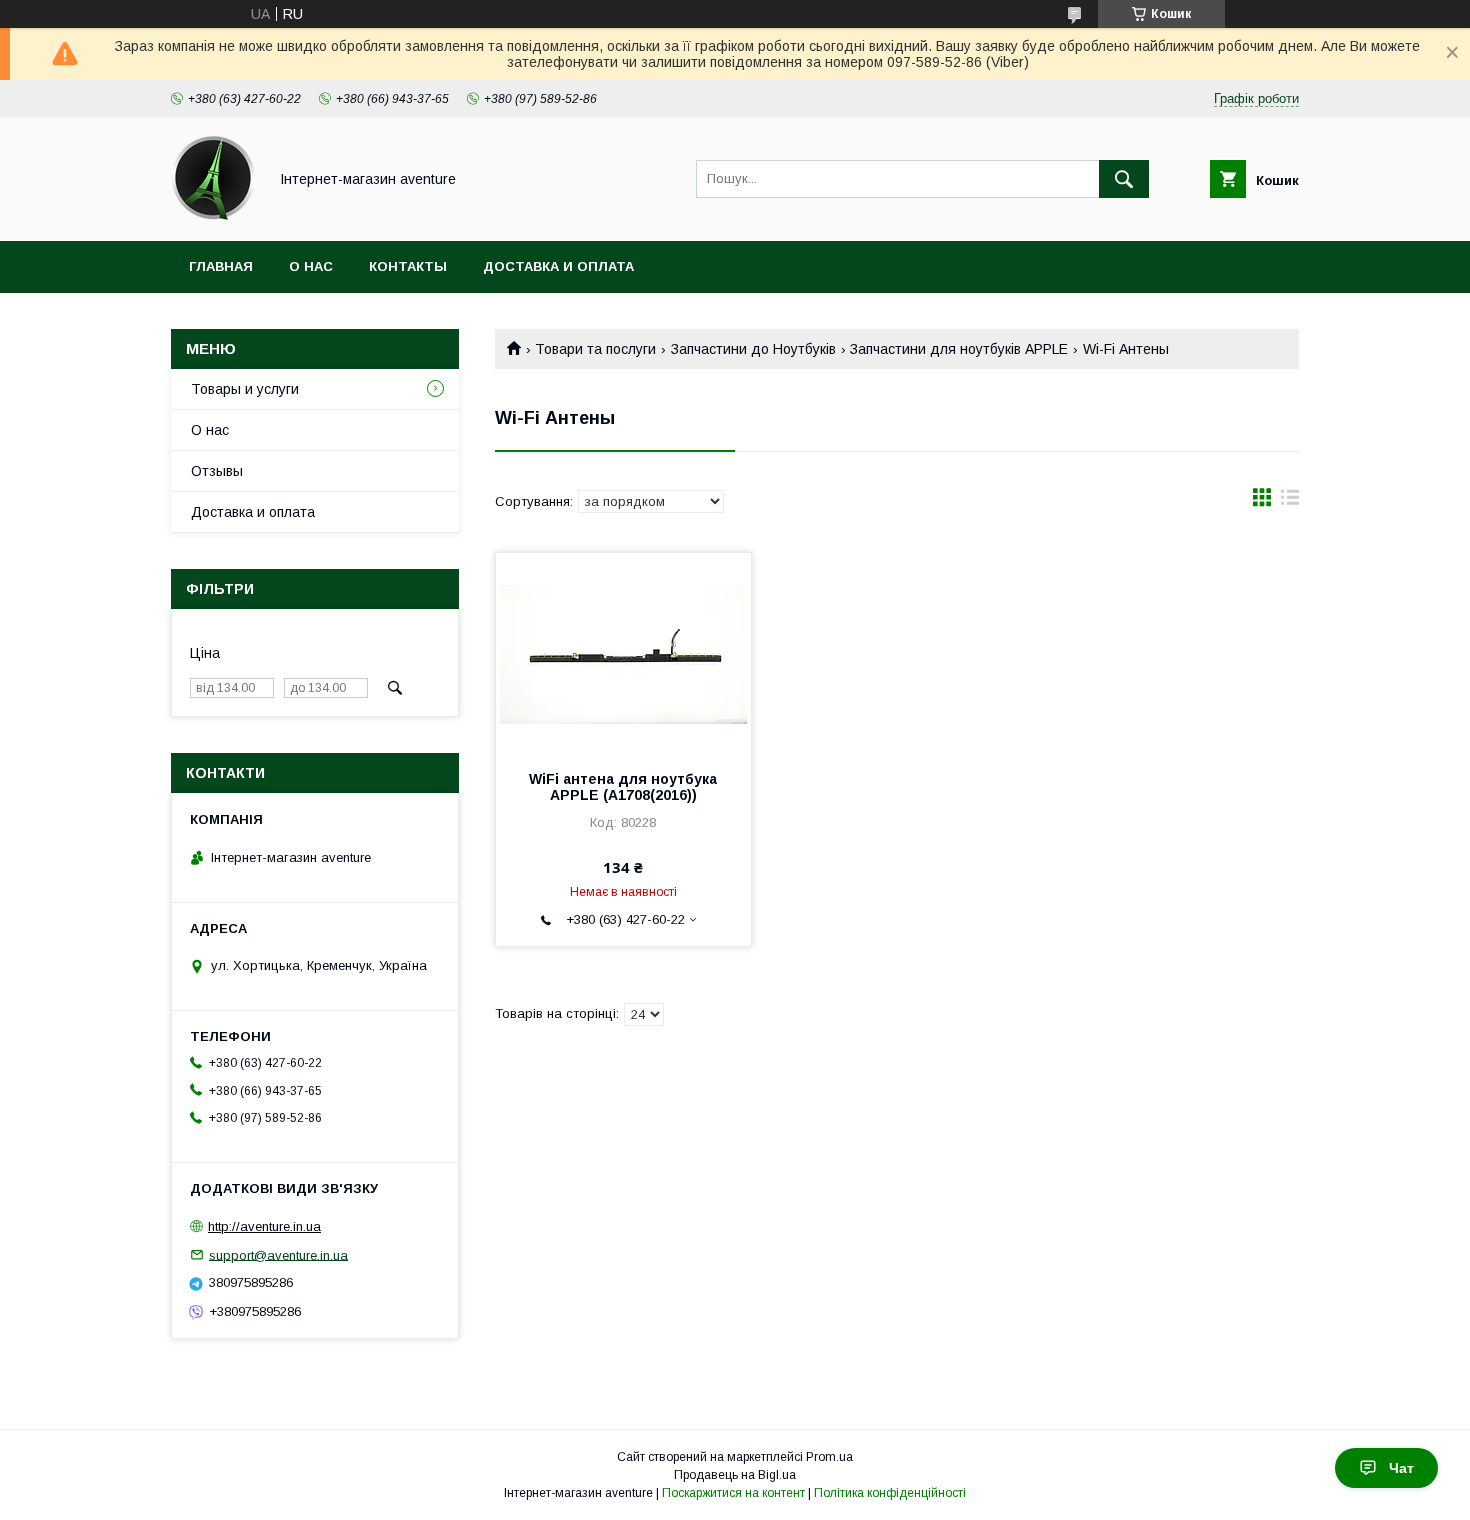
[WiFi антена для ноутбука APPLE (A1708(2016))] (623, 653)
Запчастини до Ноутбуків (753, 349)
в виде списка (1290, 502)
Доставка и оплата (558, 266)
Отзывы (217, 471)
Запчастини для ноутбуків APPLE (959, 349)
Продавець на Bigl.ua (735, 1475)
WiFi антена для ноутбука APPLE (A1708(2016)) (623, 787)
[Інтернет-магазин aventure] (213, 215)
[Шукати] (1124, 179)
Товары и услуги (245, 389)
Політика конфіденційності (890, 1493)
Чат (1401, 1468)
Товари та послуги (595, 349)
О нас (311, 266)
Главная (221, 266)
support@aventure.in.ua (278, 1254)
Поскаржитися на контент (733, 1493)
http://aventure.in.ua (264, 1226)
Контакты (408, 266)
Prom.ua (829, 1457)
